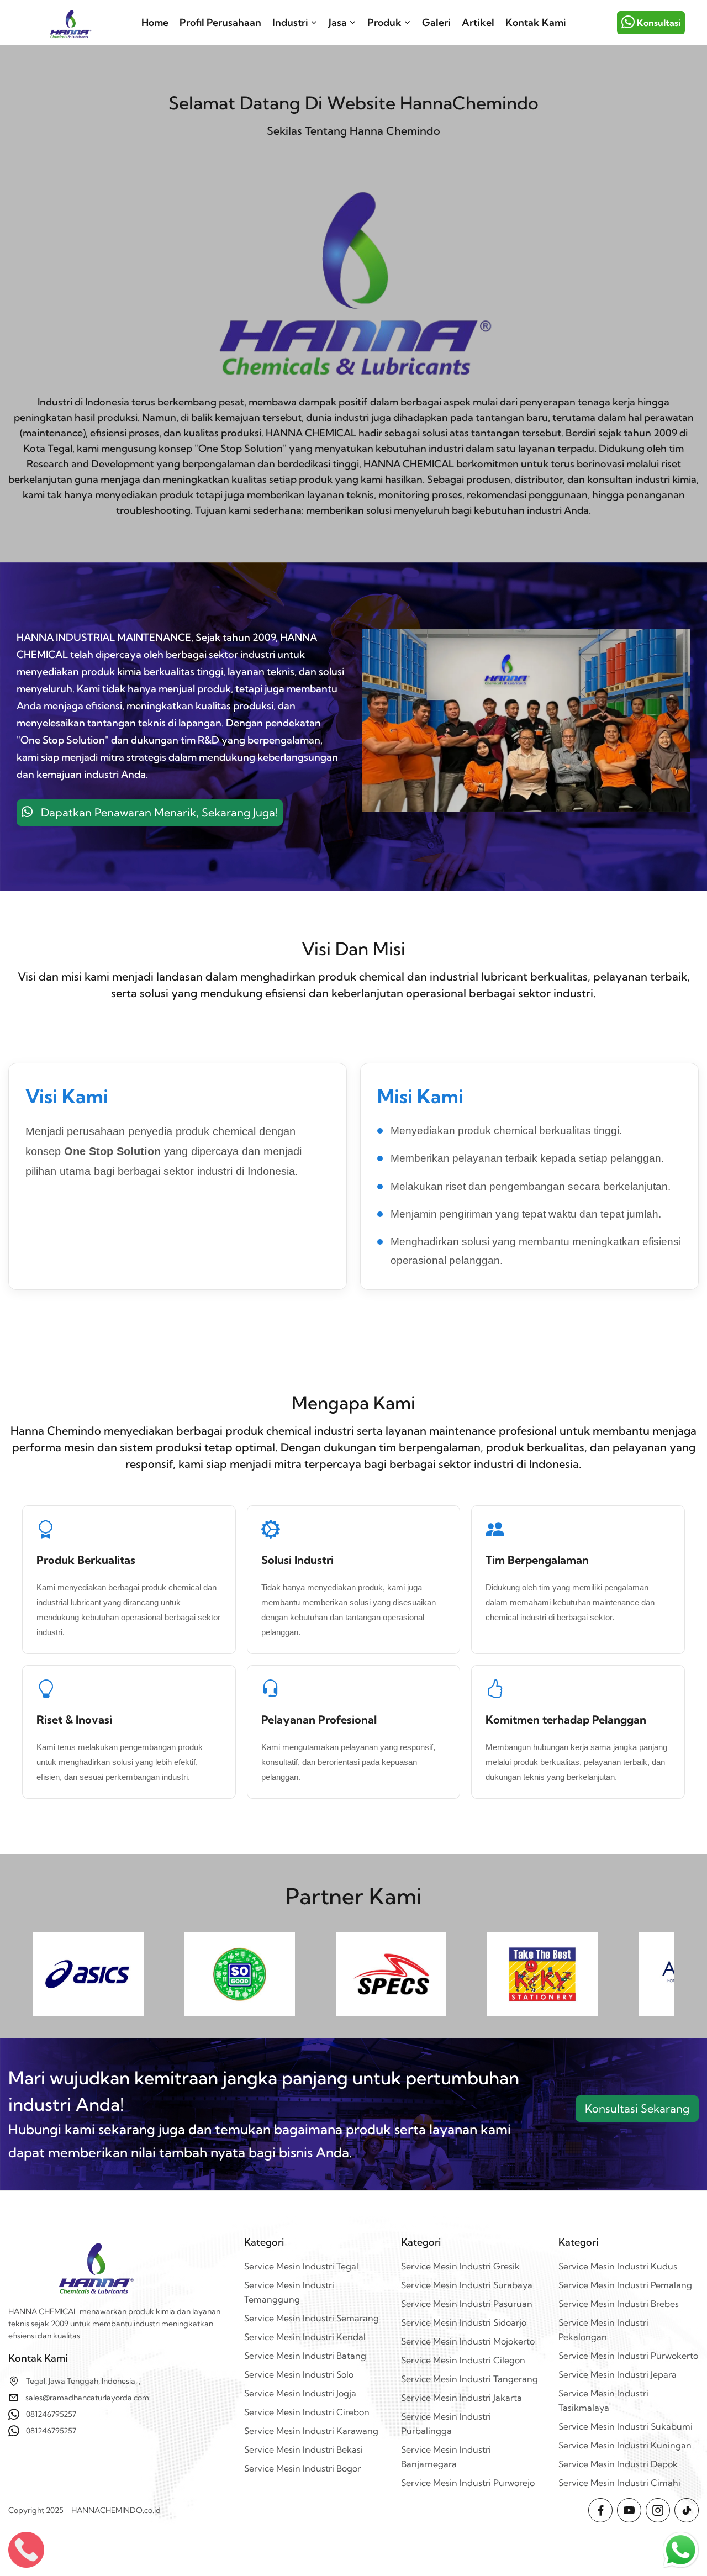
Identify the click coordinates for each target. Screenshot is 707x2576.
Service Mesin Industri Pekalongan (603, 2330)
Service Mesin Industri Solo (299, 2374)
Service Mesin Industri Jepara (618, 2374)
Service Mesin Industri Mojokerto (468, 2341)
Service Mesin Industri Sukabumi (626, 2426)
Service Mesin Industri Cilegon (463, 2360)
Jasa (338, 22)
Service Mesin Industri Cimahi (619, 2483)
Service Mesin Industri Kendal (305, 2337)
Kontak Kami (536, 22)
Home (155, 22)
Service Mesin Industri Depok (618, 2464)
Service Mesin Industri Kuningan (625, 2445)
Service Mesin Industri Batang (305, 2356)
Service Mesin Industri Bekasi (304, 2449)
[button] (681, 2550)
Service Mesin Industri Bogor (302, 2468)
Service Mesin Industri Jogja (300, 2393)
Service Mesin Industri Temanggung (289, 2292)
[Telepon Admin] (26, 2550)
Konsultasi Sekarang (637, 2108)
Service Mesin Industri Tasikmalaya (603, 2400)
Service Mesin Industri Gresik (460, 2266)
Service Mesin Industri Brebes (619, 2304)
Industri (290, 22)
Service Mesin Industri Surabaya (467, 2285)
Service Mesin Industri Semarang (312, 2318)
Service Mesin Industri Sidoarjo (464, 2322)
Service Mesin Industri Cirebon (307, 2412)
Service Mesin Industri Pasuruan (467, 2304)
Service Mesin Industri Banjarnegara (446, 2457)
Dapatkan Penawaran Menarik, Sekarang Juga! (155, 812)
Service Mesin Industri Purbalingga (446, 2424)
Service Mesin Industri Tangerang (469, 2379)
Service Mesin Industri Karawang (311, 2431)
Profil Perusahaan (220, 22)
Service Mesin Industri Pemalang (625, 2285)
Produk (384, 22)
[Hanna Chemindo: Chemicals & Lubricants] (70, 23)
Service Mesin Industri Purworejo (468, 2483)
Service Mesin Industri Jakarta (461, 2398)
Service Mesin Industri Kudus (618, 2266)
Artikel (478, 22)
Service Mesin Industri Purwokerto (628, 2356)
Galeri (436, 22)
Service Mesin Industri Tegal (301, 2266)
